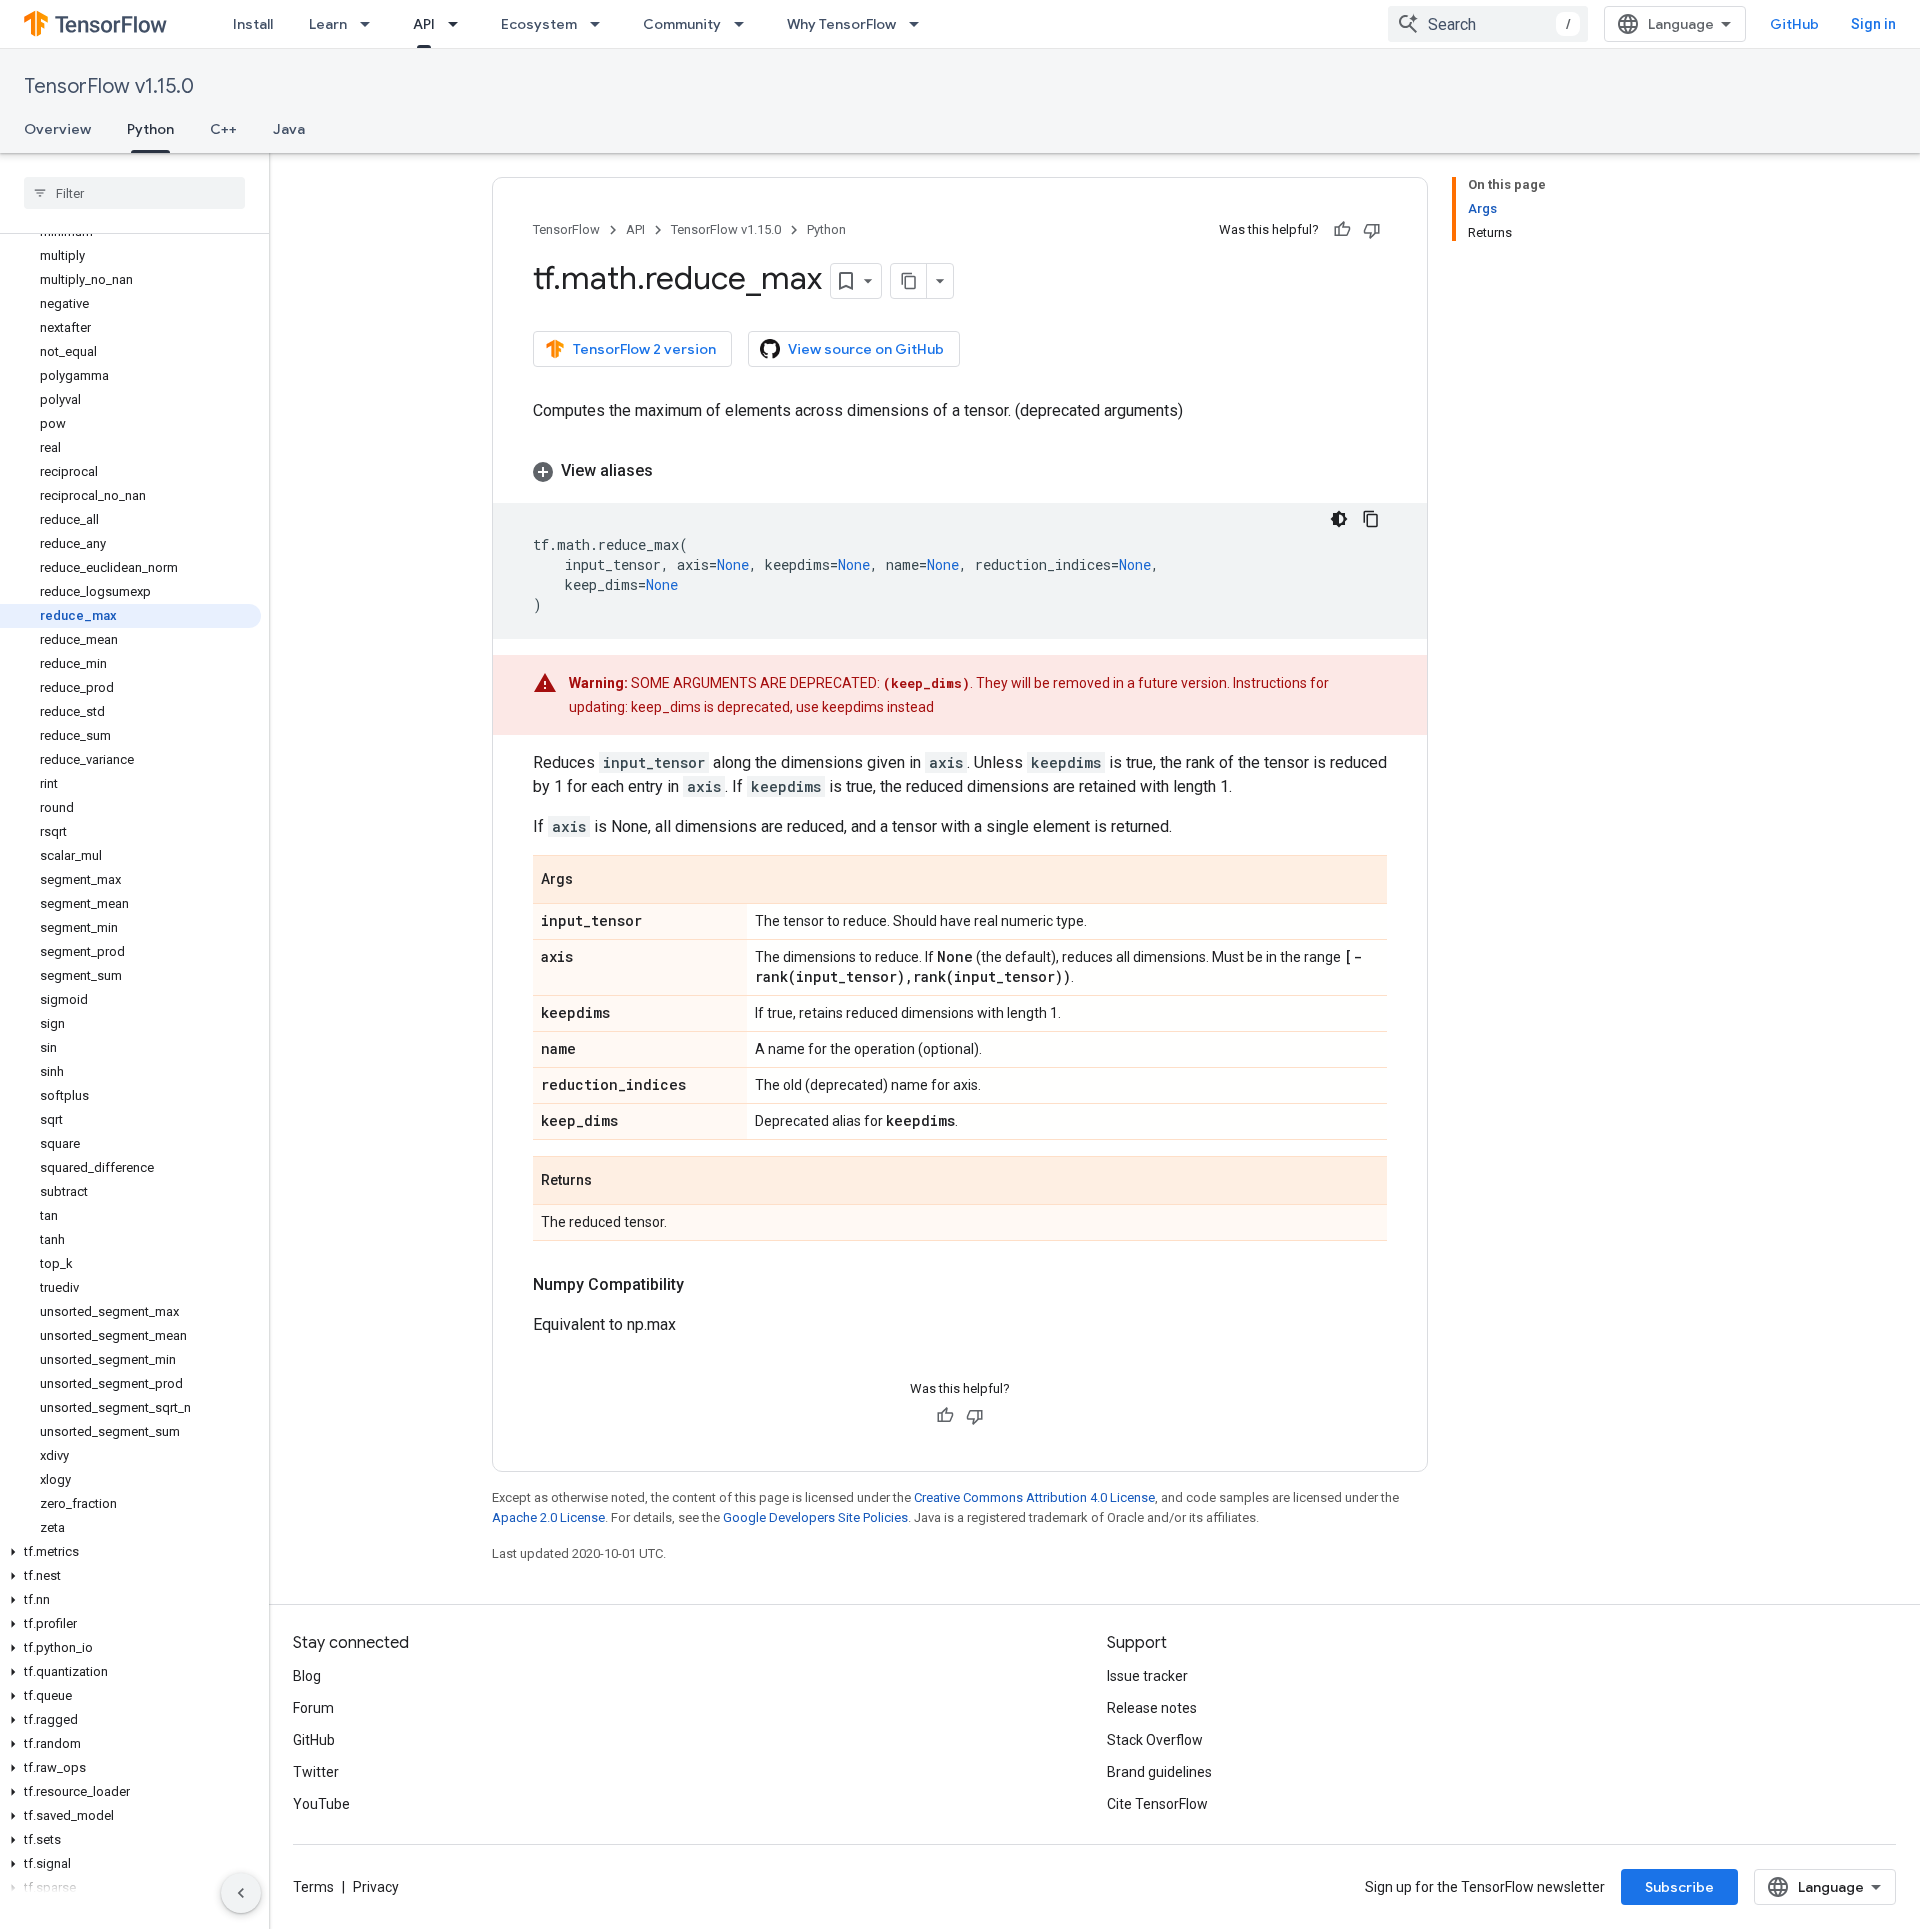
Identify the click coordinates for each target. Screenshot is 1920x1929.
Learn (328, 24)
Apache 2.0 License (548, 1517)
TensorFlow (566, 229)
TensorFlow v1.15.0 (109, 86)
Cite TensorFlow (1157, 1804)
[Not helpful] (1372, 230)
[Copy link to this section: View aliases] (673, 471)
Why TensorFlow (841, 24)
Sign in (1873, 24)
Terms (313, 1887)
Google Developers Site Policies (815, 1517)
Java (289, 129)
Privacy (376, 1887)
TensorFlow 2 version (644, 349)
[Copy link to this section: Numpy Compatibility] (704, 1285)
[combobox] (1488, 24)
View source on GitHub (866, 349)
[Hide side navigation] (241, 1893)
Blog (307, 1676)
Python (150, 129)
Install (253, 24)
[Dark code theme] (1339, 519)
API (424, 24)
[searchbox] (134, 193)
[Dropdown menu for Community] (745, 24)
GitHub (1794, 24)
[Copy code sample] (1371, 519)
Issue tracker (1147, 1676)
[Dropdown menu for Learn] (371, 24)
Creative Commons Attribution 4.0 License (1034, 1497)
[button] (130, 1552)
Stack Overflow (1155, 1740)
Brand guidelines (1159, 1772)
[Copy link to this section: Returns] (612, 1182)
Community (682, 24)
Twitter (316, 1772)
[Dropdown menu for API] (459, 24)
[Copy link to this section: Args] (593, 881)
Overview (57, 129)
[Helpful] (1342, 230)
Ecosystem (539, 24)
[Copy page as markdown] (909, 281)
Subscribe (1679, 1887)
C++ (223, 129)
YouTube (321, 1804)
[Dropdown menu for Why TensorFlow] (920, 24)
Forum (313, 1708)
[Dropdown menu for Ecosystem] (601, 24)
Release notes (1152, 1708)
